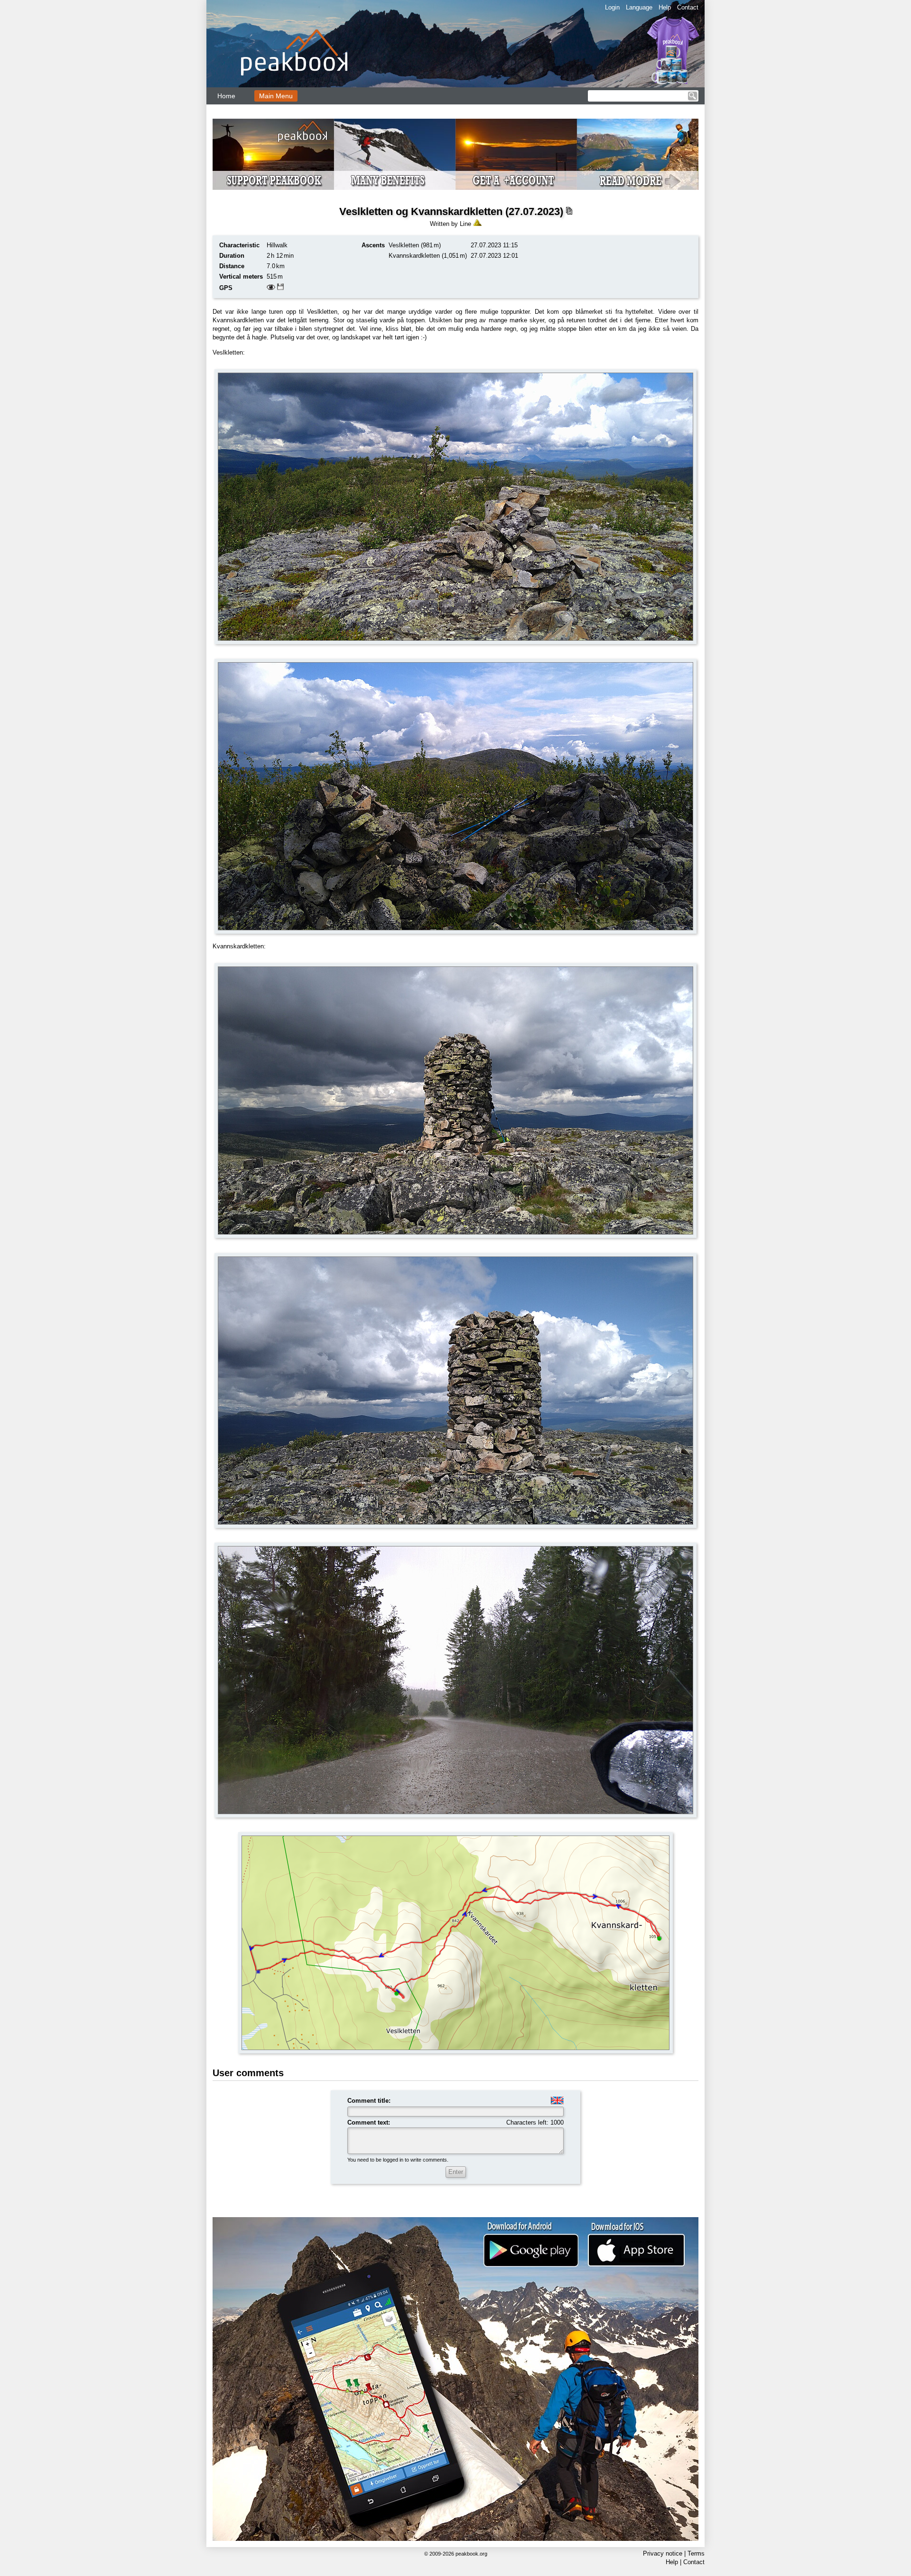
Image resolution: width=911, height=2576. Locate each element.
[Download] (280, 288)
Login (612, 7)
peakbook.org (471, 2554)
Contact (688, 7)
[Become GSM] (455, 154)
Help (665, 7)
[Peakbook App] (455, 2379)
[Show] (271, 288)
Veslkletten (404, 245)
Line (465, 224)
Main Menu (276, 96)
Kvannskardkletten (414, 256)
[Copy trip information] (569, 211)
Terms (696, 2553)
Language (639, 7)
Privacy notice (663, 2553)
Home (226, 96)
